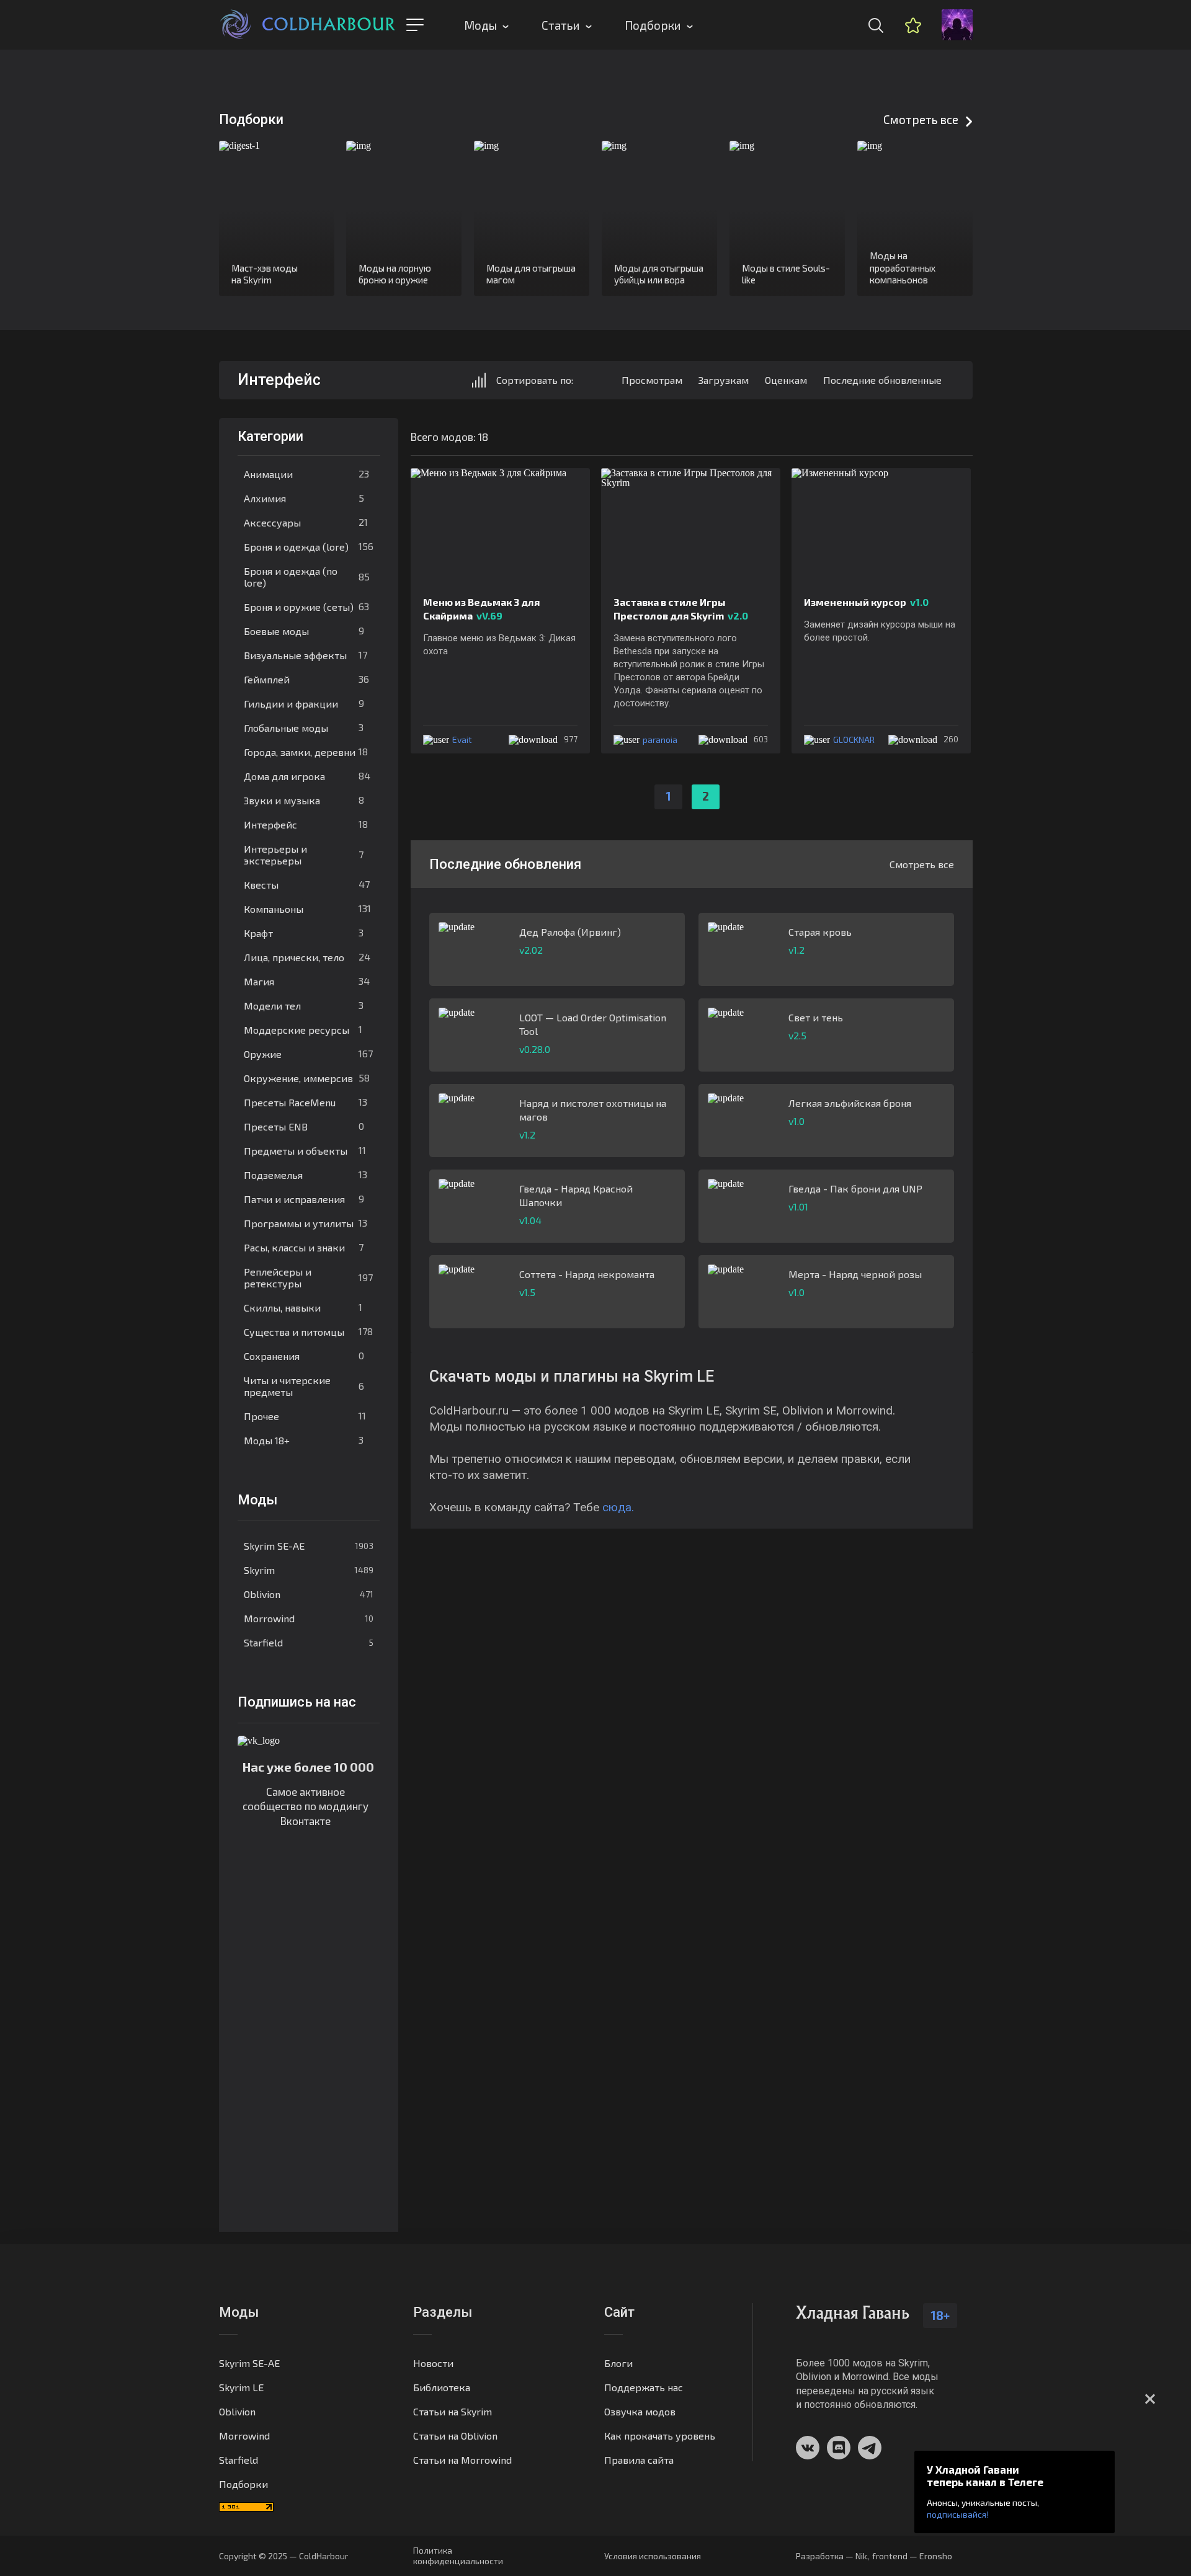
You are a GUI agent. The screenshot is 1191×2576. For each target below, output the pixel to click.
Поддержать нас (644, 2387)
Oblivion (309, 1594)
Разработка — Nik (832, 2556)
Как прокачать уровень (660, 2436)
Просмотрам (652, 380)
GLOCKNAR (854, 739)
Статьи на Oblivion (455, 2436)
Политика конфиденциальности (458, 2556)
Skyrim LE (241, 2387)
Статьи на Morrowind (462, 2460)
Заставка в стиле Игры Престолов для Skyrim (681, 609)
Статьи (561, 25)
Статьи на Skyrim (453, 2411)
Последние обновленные (882, 380)
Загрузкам (724, 380)
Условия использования (653, 2556)
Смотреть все (921, 119)
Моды (480, 25)
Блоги (618, 2363)
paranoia (660, 739)
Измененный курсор (866, 602)
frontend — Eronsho (912, 2556)
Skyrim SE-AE (309, 1546)
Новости (433, 2363)
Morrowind (309, 1618)
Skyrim (309, 1570)
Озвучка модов (640, 2411)
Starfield (309, 1642)
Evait (462, 739)
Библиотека (442, 2387)
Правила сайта (639, 2460)
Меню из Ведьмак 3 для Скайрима (481, 609)
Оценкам (786, 380)
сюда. (618, 1507)
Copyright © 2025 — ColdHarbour (283, 2556)
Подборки (653, 25)
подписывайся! (958, 2514)
